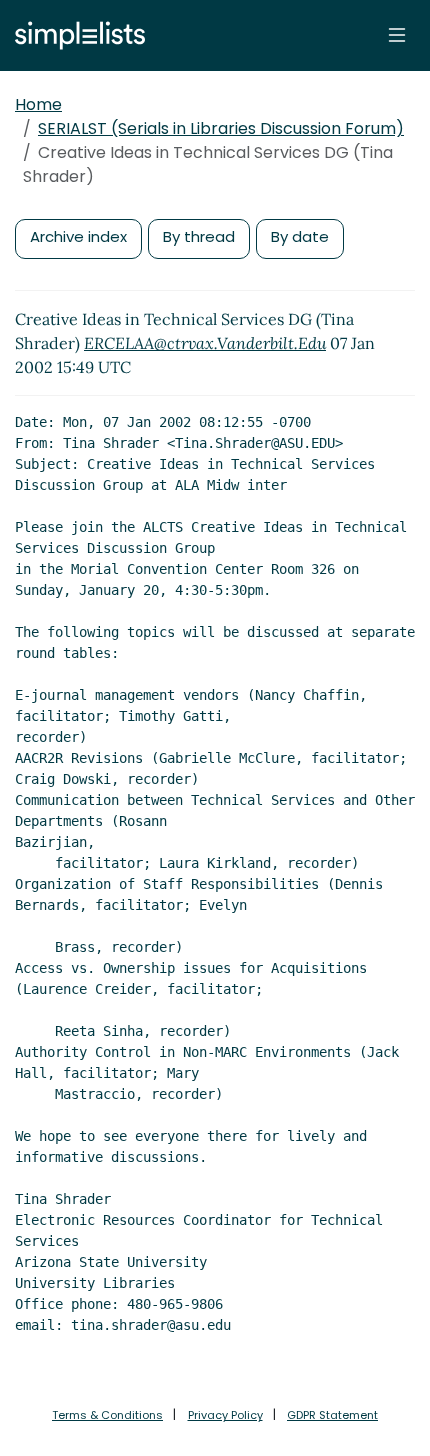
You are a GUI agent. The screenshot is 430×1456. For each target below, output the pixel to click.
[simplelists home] (75, 35)
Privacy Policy (225, 1415)
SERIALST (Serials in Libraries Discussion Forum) (221, 128)
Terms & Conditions (107, 1415)
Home (38, 104)
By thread (199, 236)
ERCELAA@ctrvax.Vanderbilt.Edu (205, 343)
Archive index (78, 236)
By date (300, 236)
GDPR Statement (332, 1415)
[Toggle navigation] (397, 35)
